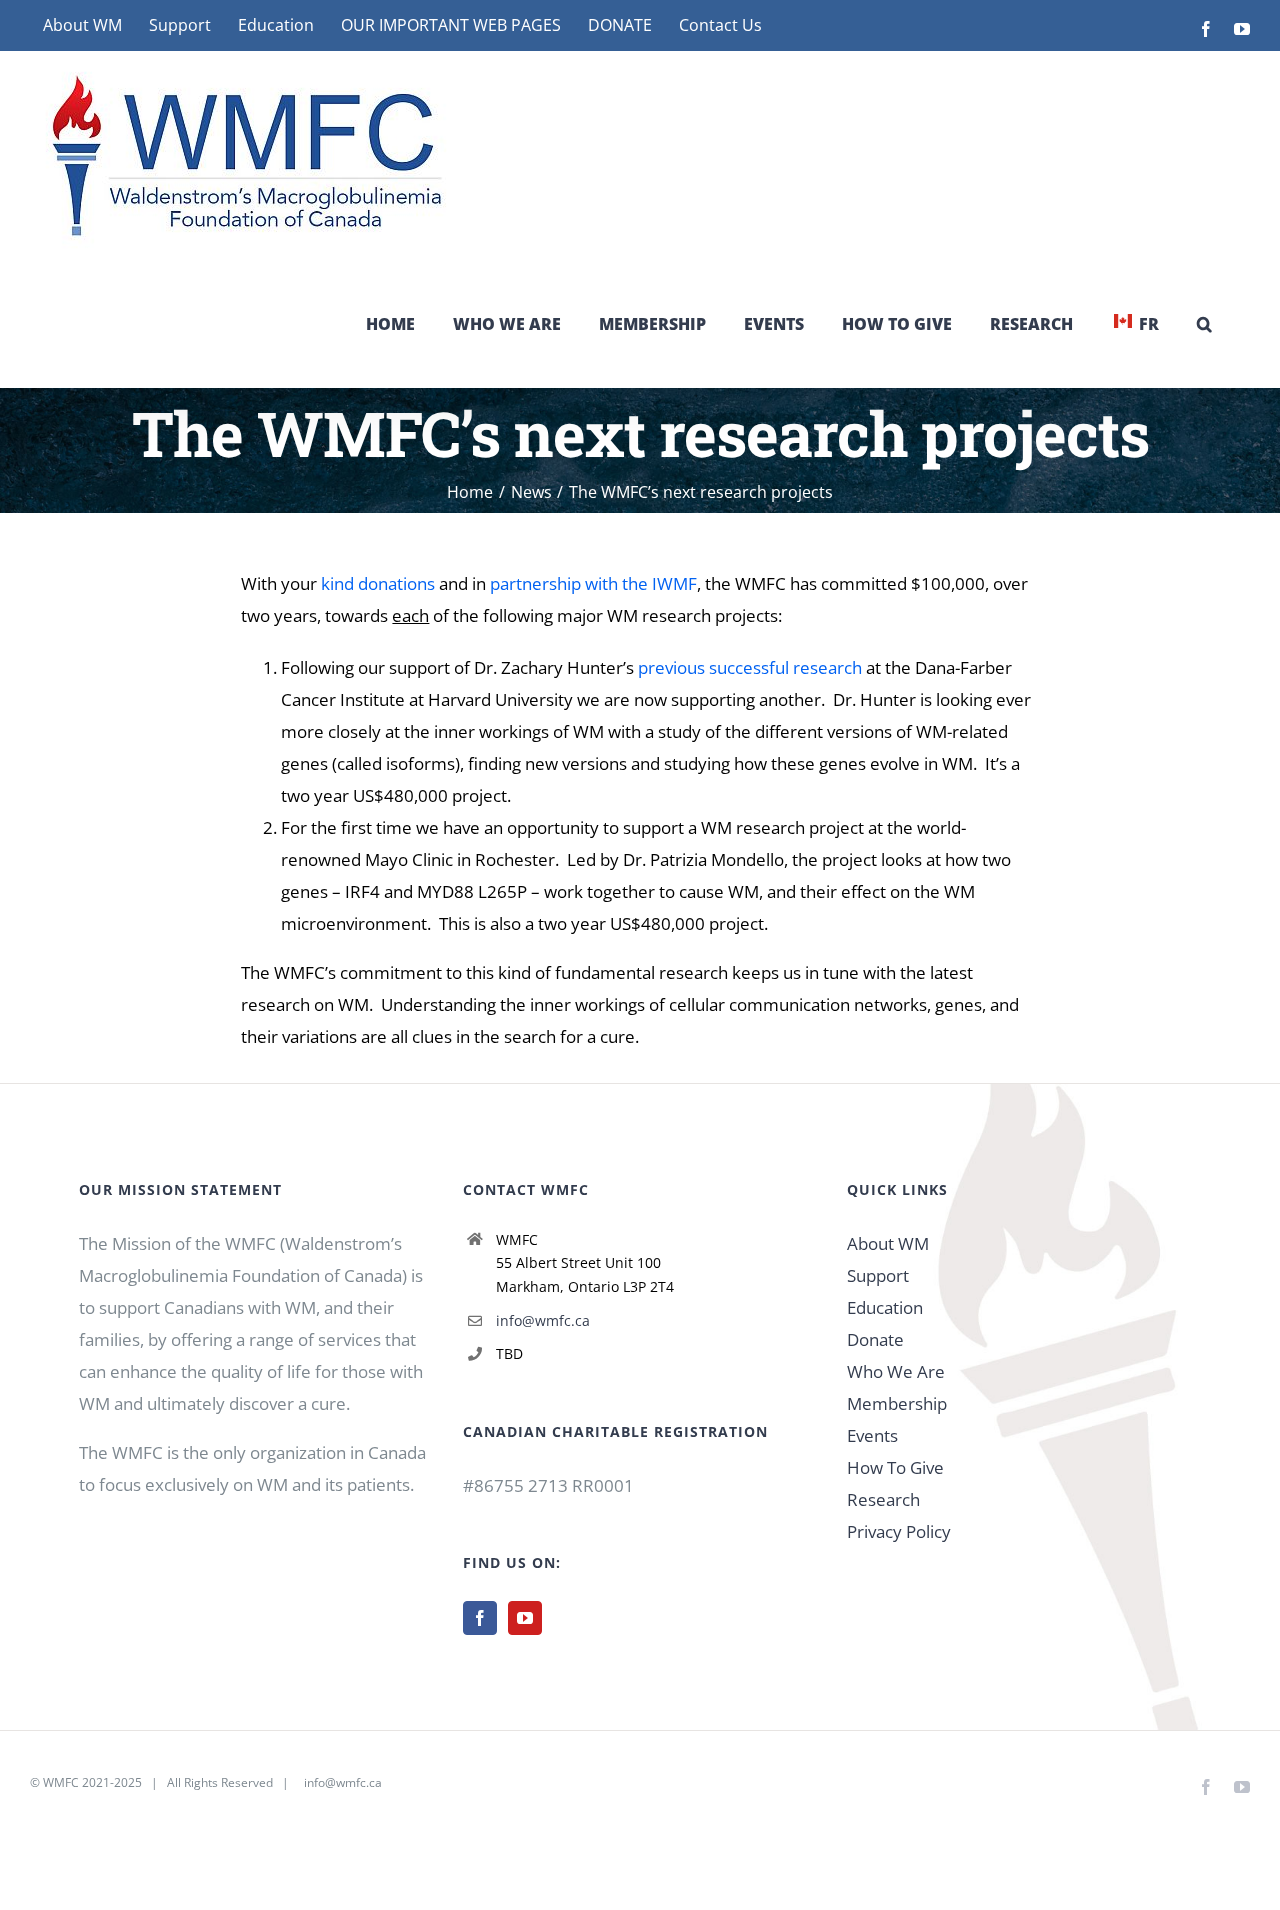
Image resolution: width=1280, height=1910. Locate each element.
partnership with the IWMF (593, 583)
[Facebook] (480, 1618)
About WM (888, 1243)
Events (872, 1435)
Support (878, 1275)
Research (883, 1499)
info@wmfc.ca (543, 1320)
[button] (1204, 324)
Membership (897, 1403)
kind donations (378, 583)
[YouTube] (525, 1618)
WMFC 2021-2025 (92, 1782)
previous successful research (750, 667)
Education (885, 1307)
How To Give (895, 1467)
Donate (875, 1339)
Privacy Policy (899, 1531)
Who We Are (896, 1371)
